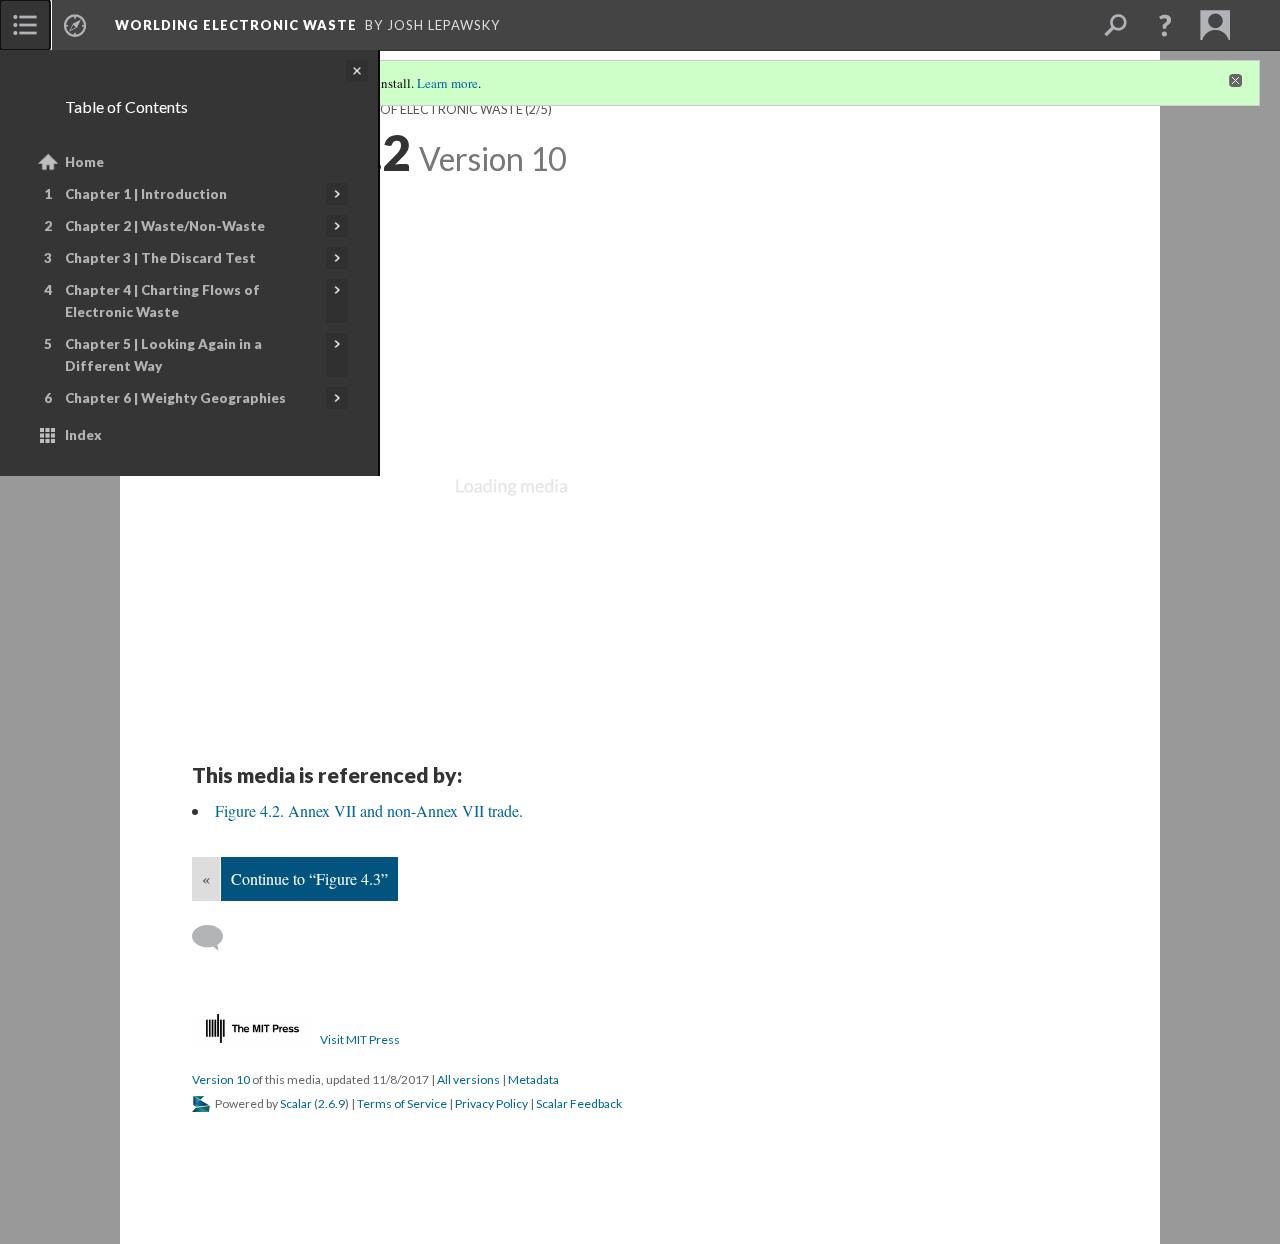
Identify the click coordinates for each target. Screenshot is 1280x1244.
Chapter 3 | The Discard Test (160, 258)
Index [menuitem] (83, 435)
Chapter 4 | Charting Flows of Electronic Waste (162, 301)
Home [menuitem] (84, 162)
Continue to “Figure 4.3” (309, 878)
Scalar (296, 1103)
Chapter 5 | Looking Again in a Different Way (163, 355)
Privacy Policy (491, 1103)
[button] (1165, 25)
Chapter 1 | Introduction (146, 194)
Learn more (447, 83)
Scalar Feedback (579, 1103)
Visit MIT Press (360, 1039)
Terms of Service (402, 1103)
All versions (468, 1079)
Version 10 (221, 1079)
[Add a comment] (216, 938)
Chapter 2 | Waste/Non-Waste (165, 226)
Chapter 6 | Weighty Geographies (175, 398)
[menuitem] (25, 25)
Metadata (533, 1079)
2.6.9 (331, 1103)
